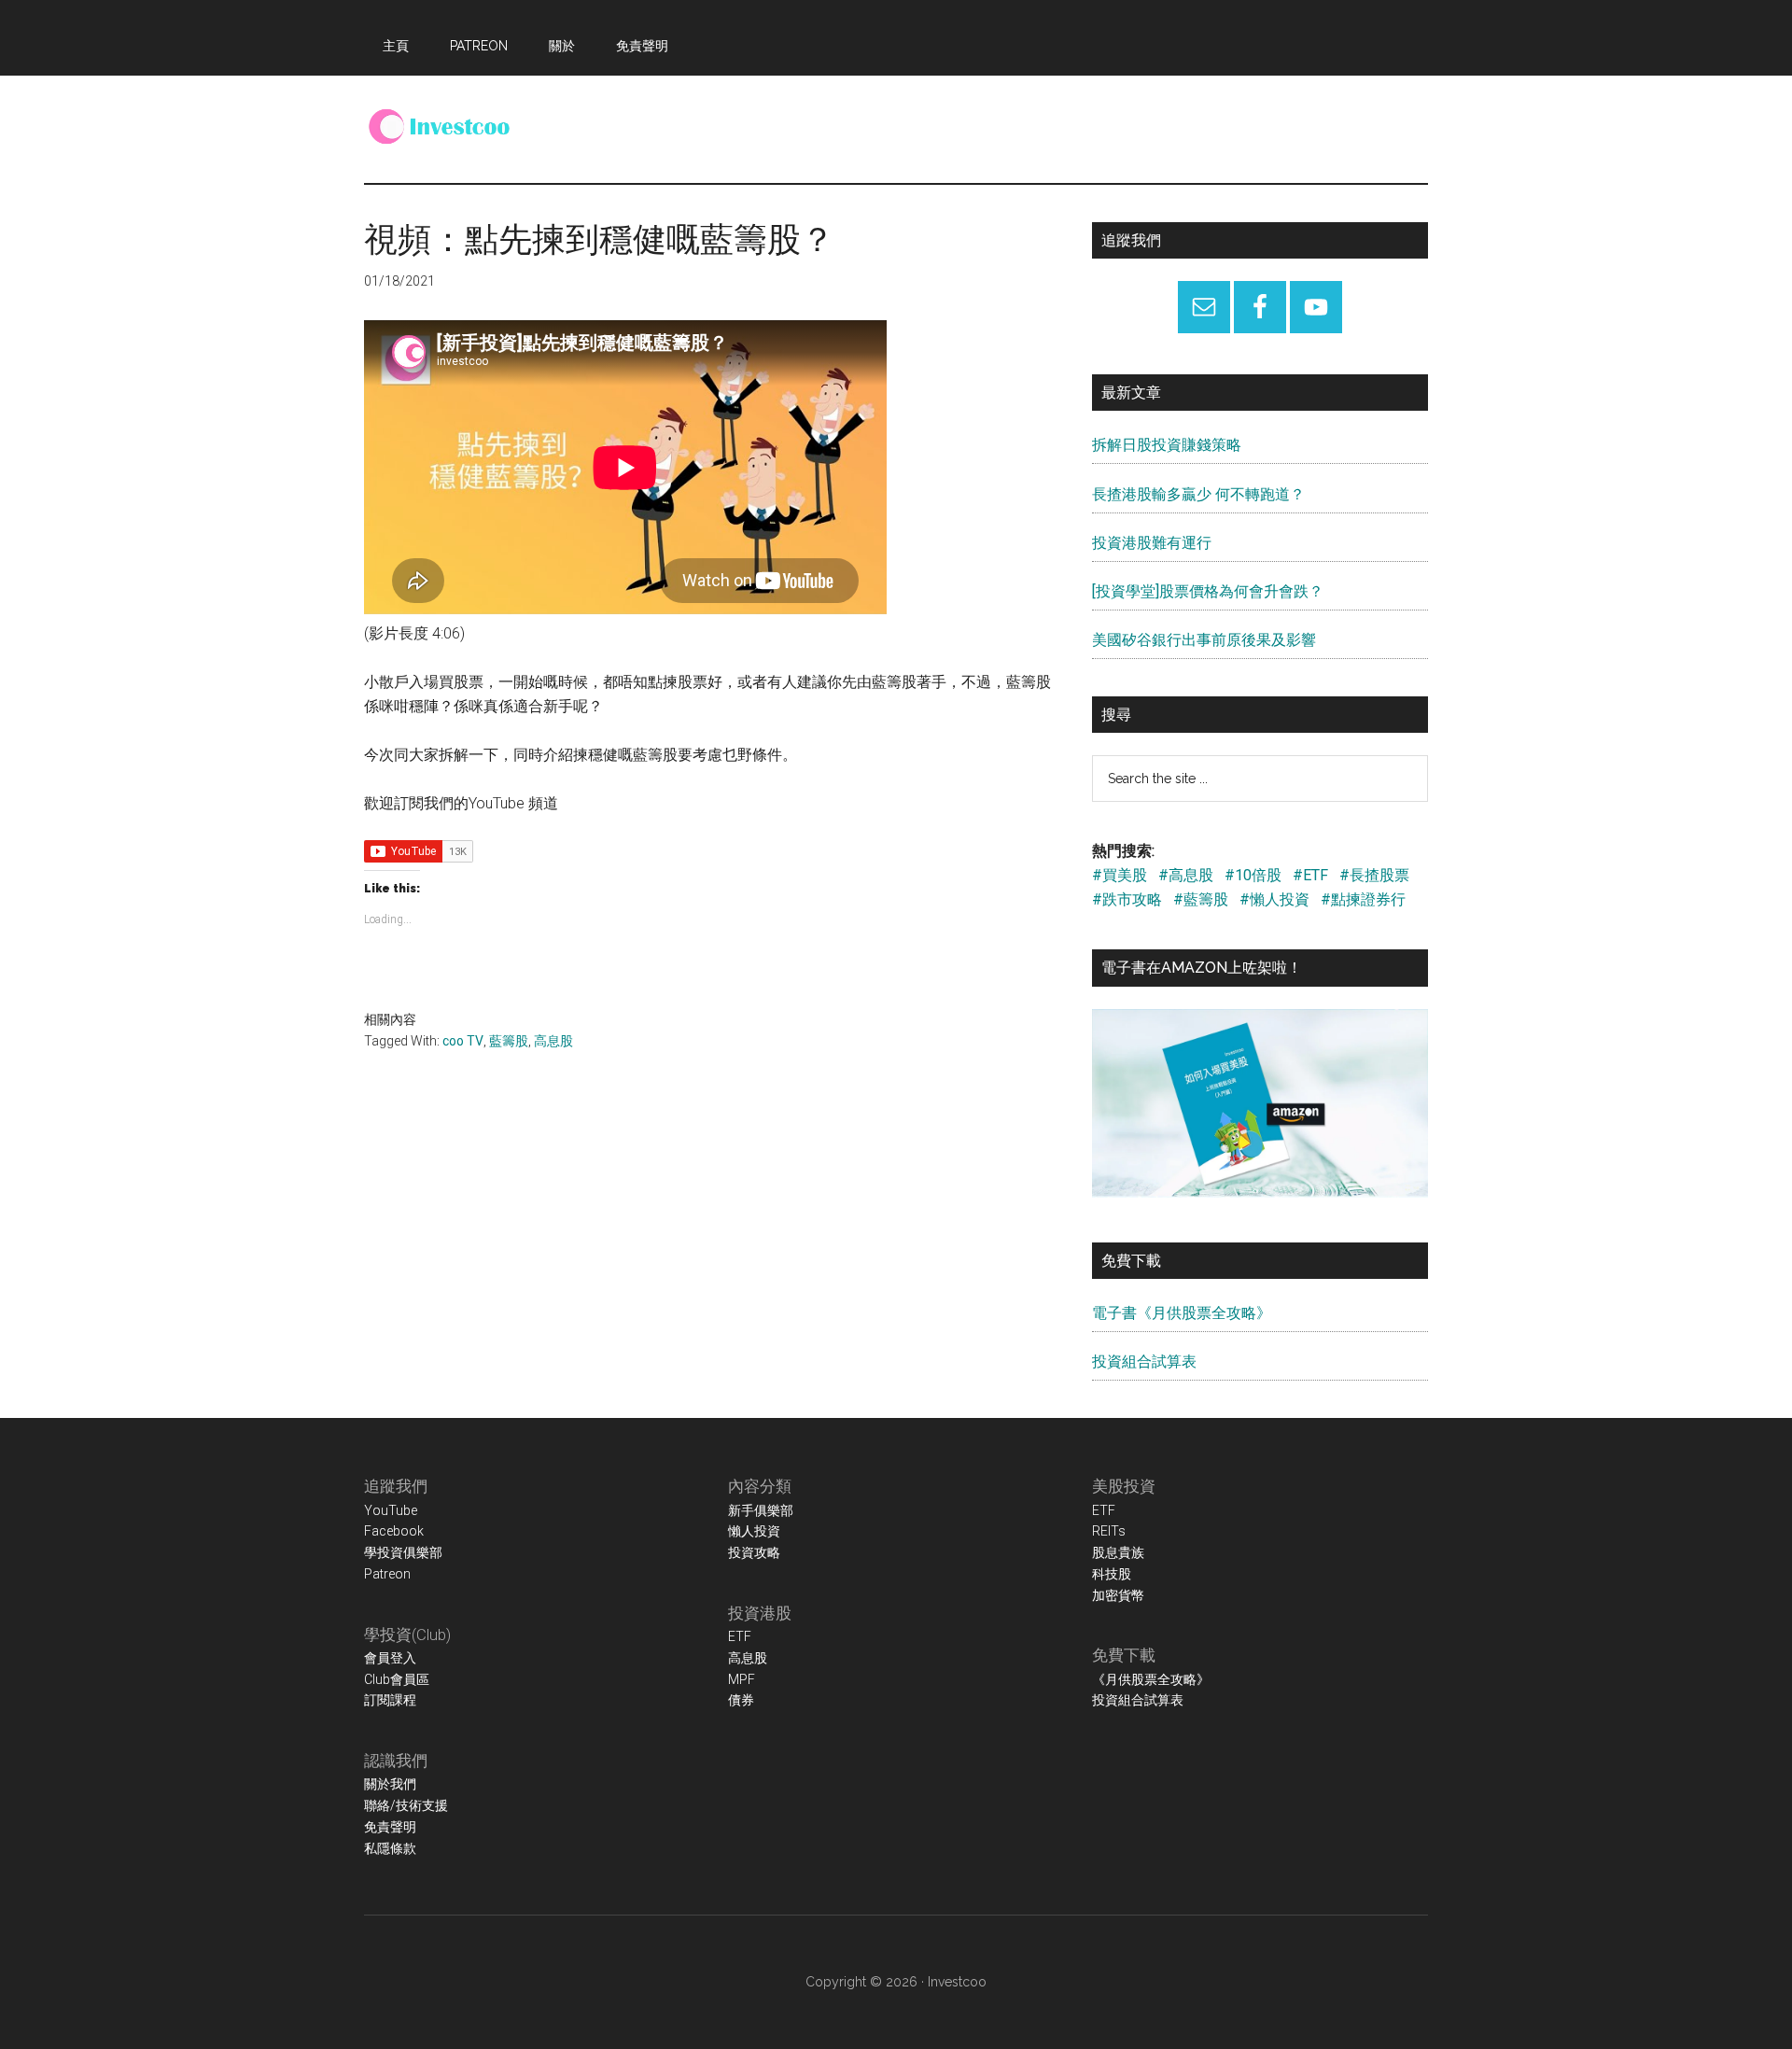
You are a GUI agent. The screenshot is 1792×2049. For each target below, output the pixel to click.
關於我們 (390, 1784)
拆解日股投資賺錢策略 (1167, 445)
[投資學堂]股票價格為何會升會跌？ (1208, 591)
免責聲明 (390, 1827)
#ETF (1310, 875)
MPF (742, 1679)
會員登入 (390, 1658)
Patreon (387, 1574)
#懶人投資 (1274, 899)
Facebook (394, 1531)
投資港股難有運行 (1152, 543)
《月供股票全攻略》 (1151, 1679)
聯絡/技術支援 (406, 1805)
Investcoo (957, 1982)
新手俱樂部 (761, 1510)
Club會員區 (397, 1679)
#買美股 (1120, 875)
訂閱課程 (390, 1700)
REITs (1109, 1531)
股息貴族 (1118, 1552)
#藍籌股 (1201, 899)
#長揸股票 (1374, 875)
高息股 (553, 1041)
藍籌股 (509, 1041)
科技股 (1112, 1574)
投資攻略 (754, 1552)
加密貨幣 (1118, 1595)
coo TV (463, 1041)
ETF (740, 1636)
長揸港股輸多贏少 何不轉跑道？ (1198, 494)
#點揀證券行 (1363, 899)
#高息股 (1186, 875)
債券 (741, 1700)
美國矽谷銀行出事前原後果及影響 (1204, 640)
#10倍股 (1253, 875)
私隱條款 (390, 1848)
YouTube (391, 1510)
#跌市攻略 (1127, 899)
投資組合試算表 (1144, 1361)
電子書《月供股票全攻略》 (1182, 1313)
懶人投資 (754, 1531)
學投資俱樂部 (403, 1552)
